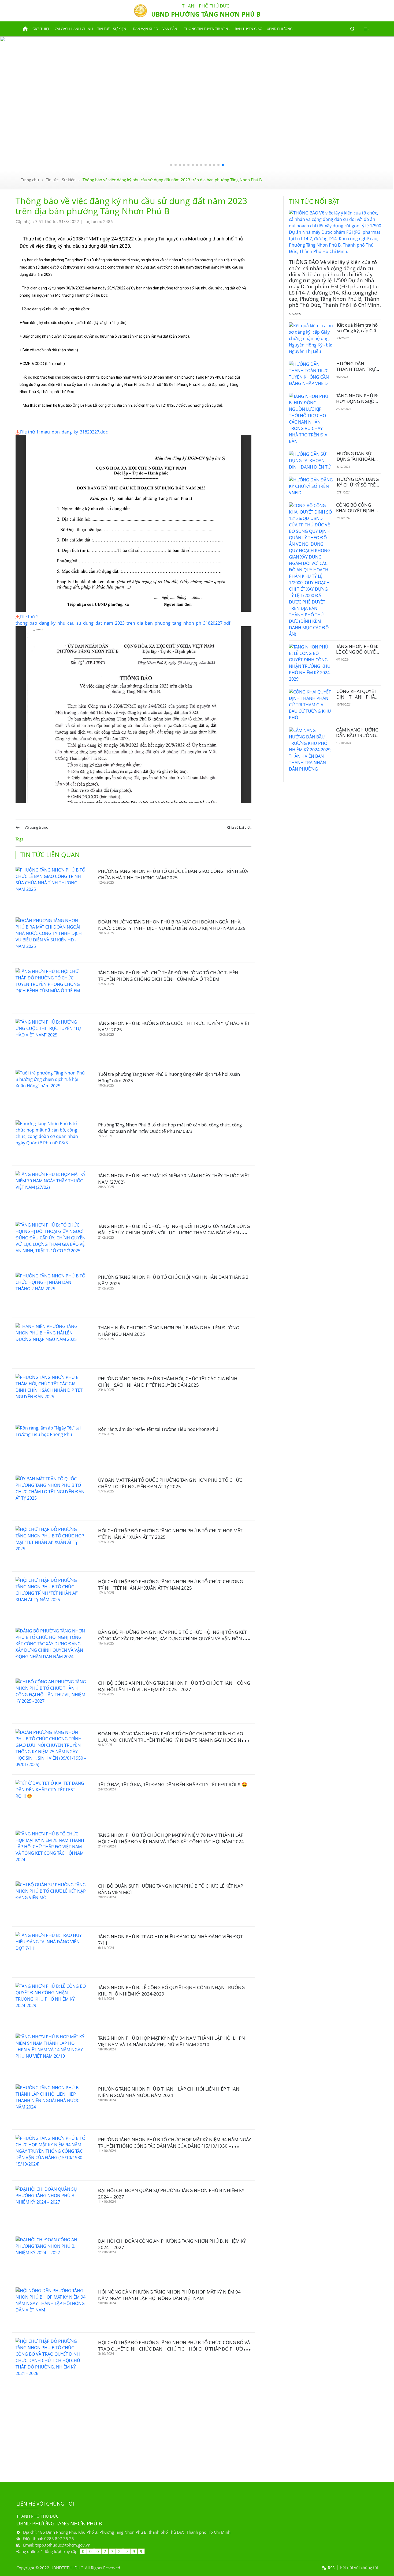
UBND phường (280, 29)
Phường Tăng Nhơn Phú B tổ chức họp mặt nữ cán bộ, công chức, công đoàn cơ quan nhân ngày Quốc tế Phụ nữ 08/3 (170, 1128)
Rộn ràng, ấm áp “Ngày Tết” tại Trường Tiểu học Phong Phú (158, 1429)
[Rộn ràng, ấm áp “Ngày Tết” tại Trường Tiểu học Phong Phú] (51, 1445)
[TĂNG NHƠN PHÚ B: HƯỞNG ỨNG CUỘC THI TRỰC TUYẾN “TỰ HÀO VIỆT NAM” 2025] (51, 1039)
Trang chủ (30, 180)
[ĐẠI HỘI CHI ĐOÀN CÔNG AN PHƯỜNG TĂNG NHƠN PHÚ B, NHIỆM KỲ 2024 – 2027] (51, 2256)
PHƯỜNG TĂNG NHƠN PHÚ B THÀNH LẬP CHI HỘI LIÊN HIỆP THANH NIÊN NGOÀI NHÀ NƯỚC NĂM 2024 (170, 2092)
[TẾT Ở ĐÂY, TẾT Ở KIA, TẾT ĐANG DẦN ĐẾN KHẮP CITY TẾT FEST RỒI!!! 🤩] (51, 1800)
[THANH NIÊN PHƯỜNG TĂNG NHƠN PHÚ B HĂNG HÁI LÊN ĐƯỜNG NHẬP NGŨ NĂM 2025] (51, 1343)
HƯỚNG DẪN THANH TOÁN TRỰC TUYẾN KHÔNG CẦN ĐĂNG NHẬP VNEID (357, 372)
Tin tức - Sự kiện (112, 29)
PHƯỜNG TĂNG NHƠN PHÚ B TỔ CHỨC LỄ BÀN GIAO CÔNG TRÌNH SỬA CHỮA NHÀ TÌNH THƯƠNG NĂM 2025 (173, 874)
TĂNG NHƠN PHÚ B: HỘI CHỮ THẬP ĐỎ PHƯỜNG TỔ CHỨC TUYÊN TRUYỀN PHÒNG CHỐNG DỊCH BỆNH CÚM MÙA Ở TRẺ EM (168, 976)
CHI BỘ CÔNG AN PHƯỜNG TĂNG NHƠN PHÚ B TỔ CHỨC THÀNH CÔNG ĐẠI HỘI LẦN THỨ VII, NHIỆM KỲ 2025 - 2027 (174, 1686)
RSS (331, 2568)
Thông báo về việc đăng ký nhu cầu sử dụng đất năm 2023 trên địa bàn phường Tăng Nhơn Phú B (172, 180)
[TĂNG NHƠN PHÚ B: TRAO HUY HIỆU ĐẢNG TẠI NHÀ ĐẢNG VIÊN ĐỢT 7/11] (51, 1952)
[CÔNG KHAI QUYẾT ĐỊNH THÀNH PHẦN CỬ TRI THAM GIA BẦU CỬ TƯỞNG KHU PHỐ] (311, 705)
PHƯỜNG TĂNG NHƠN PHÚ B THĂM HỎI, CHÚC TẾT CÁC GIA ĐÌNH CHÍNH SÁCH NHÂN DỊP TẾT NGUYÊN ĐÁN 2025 (168, 1382)
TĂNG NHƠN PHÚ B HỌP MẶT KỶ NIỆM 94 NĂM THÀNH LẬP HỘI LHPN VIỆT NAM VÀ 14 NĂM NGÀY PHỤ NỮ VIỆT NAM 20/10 (172, 2041)
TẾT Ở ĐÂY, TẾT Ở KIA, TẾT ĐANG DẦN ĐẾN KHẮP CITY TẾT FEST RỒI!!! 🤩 (173, 1784)
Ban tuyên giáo (249, 29)
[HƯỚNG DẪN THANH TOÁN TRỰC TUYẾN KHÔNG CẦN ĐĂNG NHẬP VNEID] (311, 374)
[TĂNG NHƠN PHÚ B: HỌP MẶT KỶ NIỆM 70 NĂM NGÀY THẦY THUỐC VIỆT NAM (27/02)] (51, 1191)
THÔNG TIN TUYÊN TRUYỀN (206, 29)
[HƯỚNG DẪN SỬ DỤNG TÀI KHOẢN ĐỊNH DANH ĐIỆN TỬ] (311, 461)
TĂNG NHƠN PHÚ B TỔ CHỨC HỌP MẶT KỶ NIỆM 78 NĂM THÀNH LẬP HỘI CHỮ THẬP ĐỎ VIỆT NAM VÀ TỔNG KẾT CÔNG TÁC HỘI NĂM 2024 (171, 1838)
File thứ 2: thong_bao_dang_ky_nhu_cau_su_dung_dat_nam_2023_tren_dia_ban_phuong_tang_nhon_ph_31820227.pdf (123, 620)
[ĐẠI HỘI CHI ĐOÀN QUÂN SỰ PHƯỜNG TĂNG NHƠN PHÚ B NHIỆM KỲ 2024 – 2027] (51, 2206)
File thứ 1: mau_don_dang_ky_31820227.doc (64, 432)
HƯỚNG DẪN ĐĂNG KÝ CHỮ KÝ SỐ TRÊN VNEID (358, 485)
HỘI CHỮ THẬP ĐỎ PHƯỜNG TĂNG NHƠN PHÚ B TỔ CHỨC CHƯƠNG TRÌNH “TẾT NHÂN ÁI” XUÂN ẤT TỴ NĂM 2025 (170, 1585)
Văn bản (170, 29)
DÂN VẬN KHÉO (146, 29)
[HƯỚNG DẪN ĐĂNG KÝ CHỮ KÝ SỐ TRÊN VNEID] (311, 486)
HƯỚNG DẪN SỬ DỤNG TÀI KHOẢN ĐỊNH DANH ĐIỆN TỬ (359, 459)
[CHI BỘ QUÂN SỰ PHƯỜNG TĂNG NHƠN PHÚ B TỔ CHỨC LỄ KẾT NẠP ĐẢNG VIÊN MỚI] (51, 1901)
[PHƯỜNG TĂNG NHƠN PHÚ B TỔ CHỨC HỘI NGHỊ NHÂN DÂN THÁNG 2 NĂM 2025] (51, 1293)
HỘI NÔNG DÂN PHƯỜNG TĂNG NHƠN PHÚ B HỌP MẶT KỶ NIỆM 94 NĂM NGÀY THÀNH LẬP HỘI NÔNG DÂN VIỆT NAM (169, 2295)
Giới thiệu (41, 29)
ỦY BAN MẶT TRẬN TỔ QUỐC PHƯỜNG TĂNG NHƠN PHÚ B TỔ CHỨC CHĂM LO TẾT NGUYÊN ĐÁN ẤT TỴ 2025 (170, 1483)
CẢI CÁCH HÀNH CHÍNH (74, 29)
